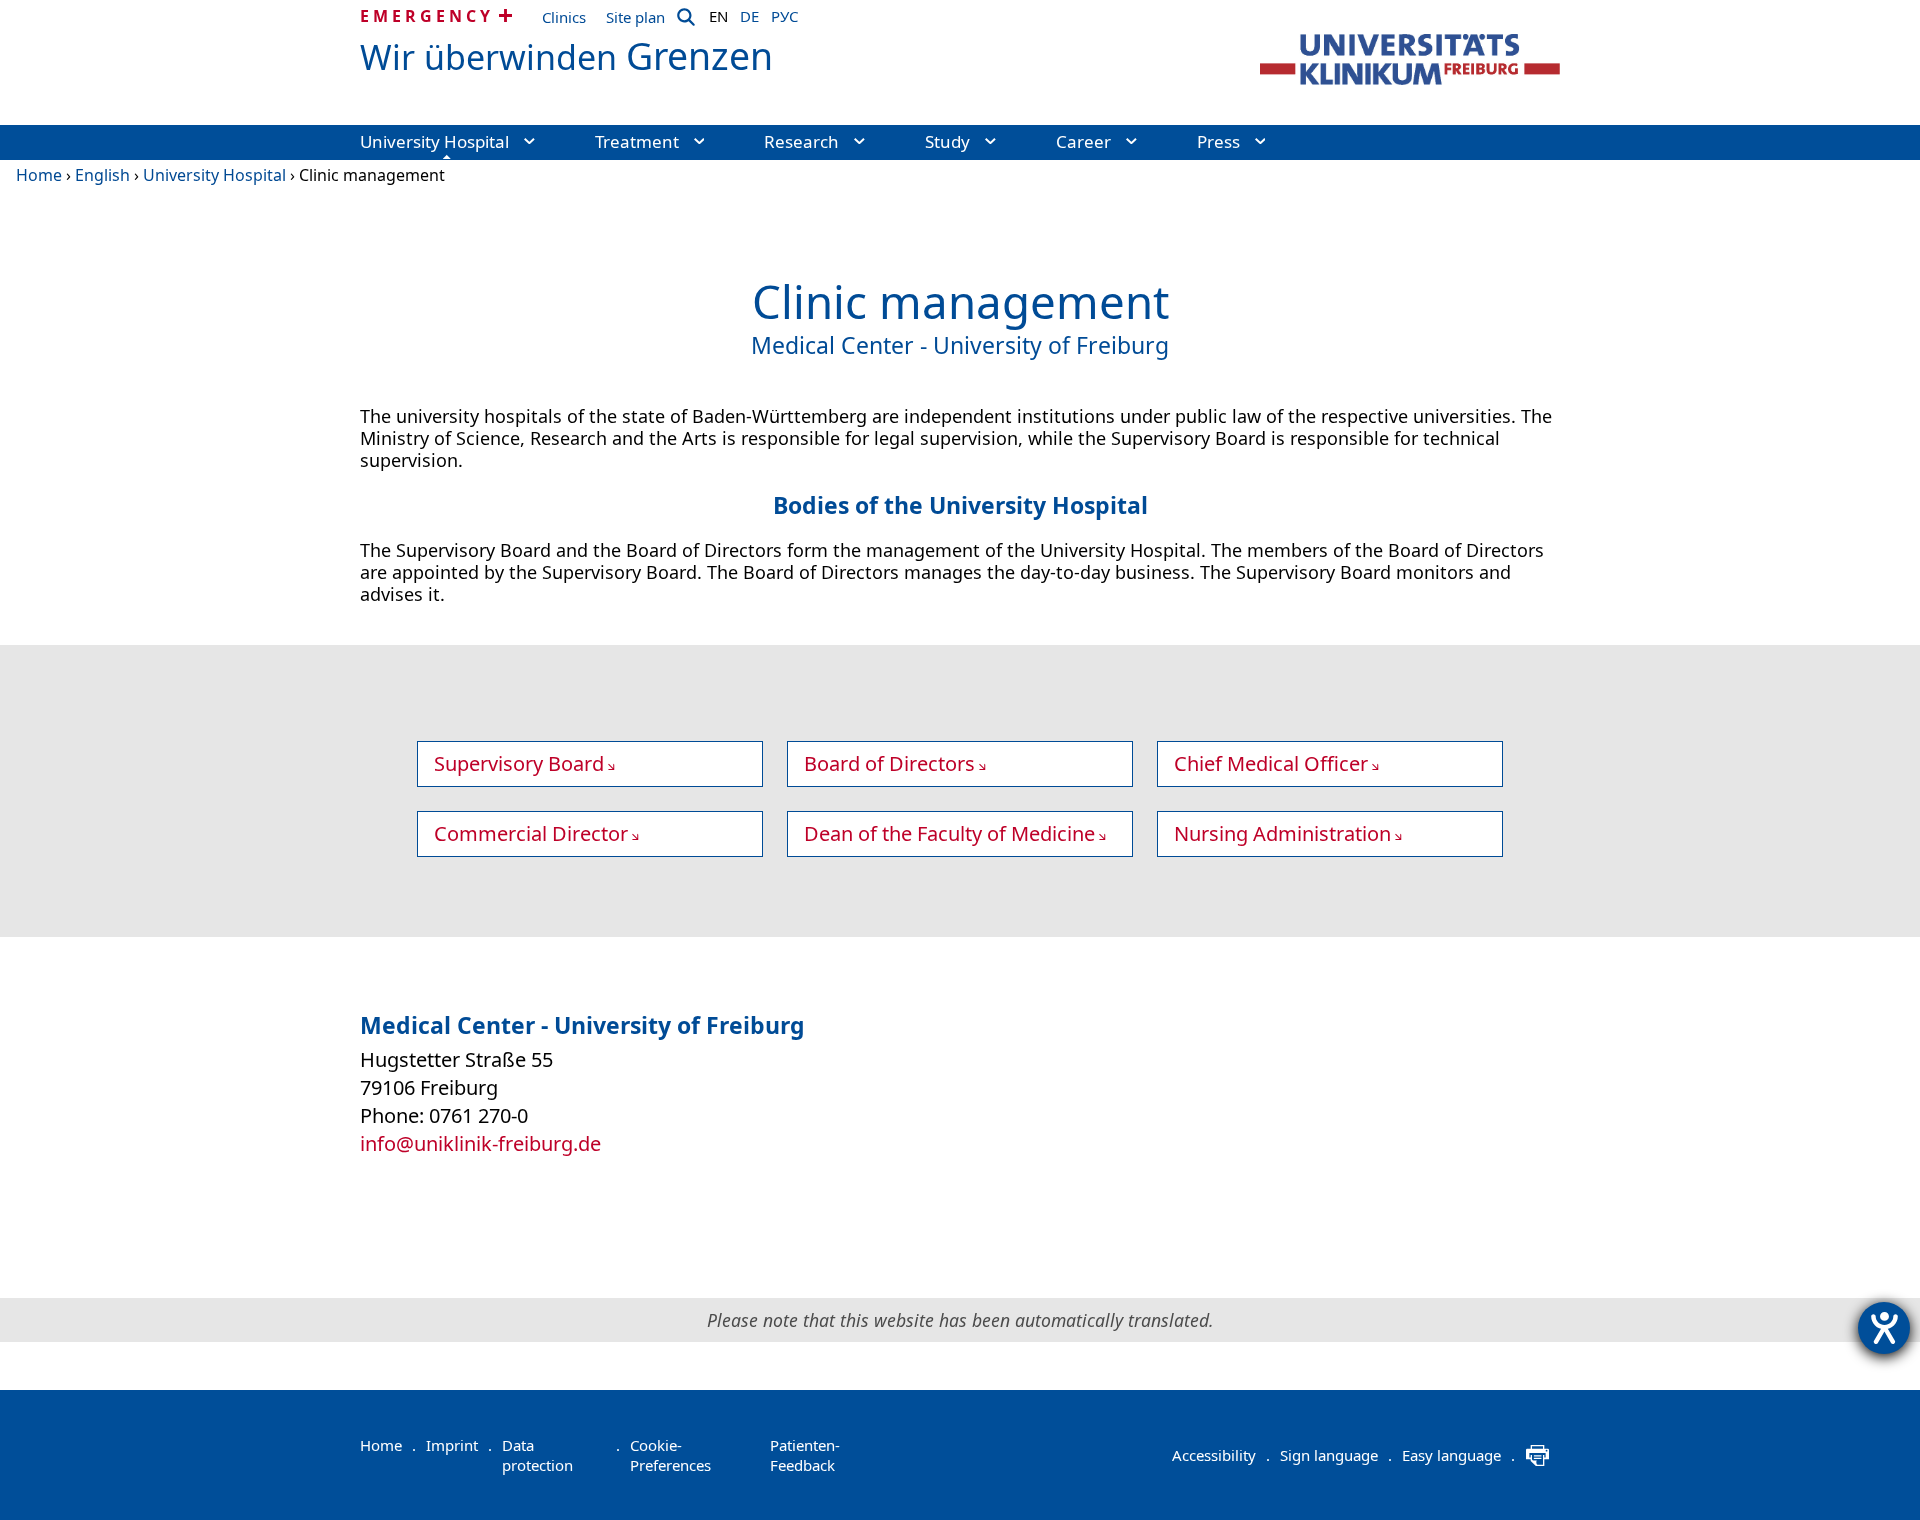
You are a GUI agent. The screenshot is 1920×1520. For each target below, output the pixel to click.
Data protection (561, 1455)
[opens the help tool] (1884, 1328)
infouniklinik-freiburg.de (480, 1143)
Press (1218, 141)
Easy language (1458, 1455)
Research (801, 141)
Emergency (427, 16)
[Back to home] (1410, 59)
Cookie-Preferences (670, 1455)
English (102, 175)
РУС (784, 13)
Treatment (637, 141)
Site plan (635, 17)
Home (39, 175)
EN (718, 13)
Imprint (459, 1445)
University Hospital (434, 141)
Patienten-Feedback (805, 1455)
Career (1083, 141)
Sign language (1336, 1455)
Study (947, 141)
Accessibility (1221, 1455)
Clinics (564, 17)
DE (749, 13)
